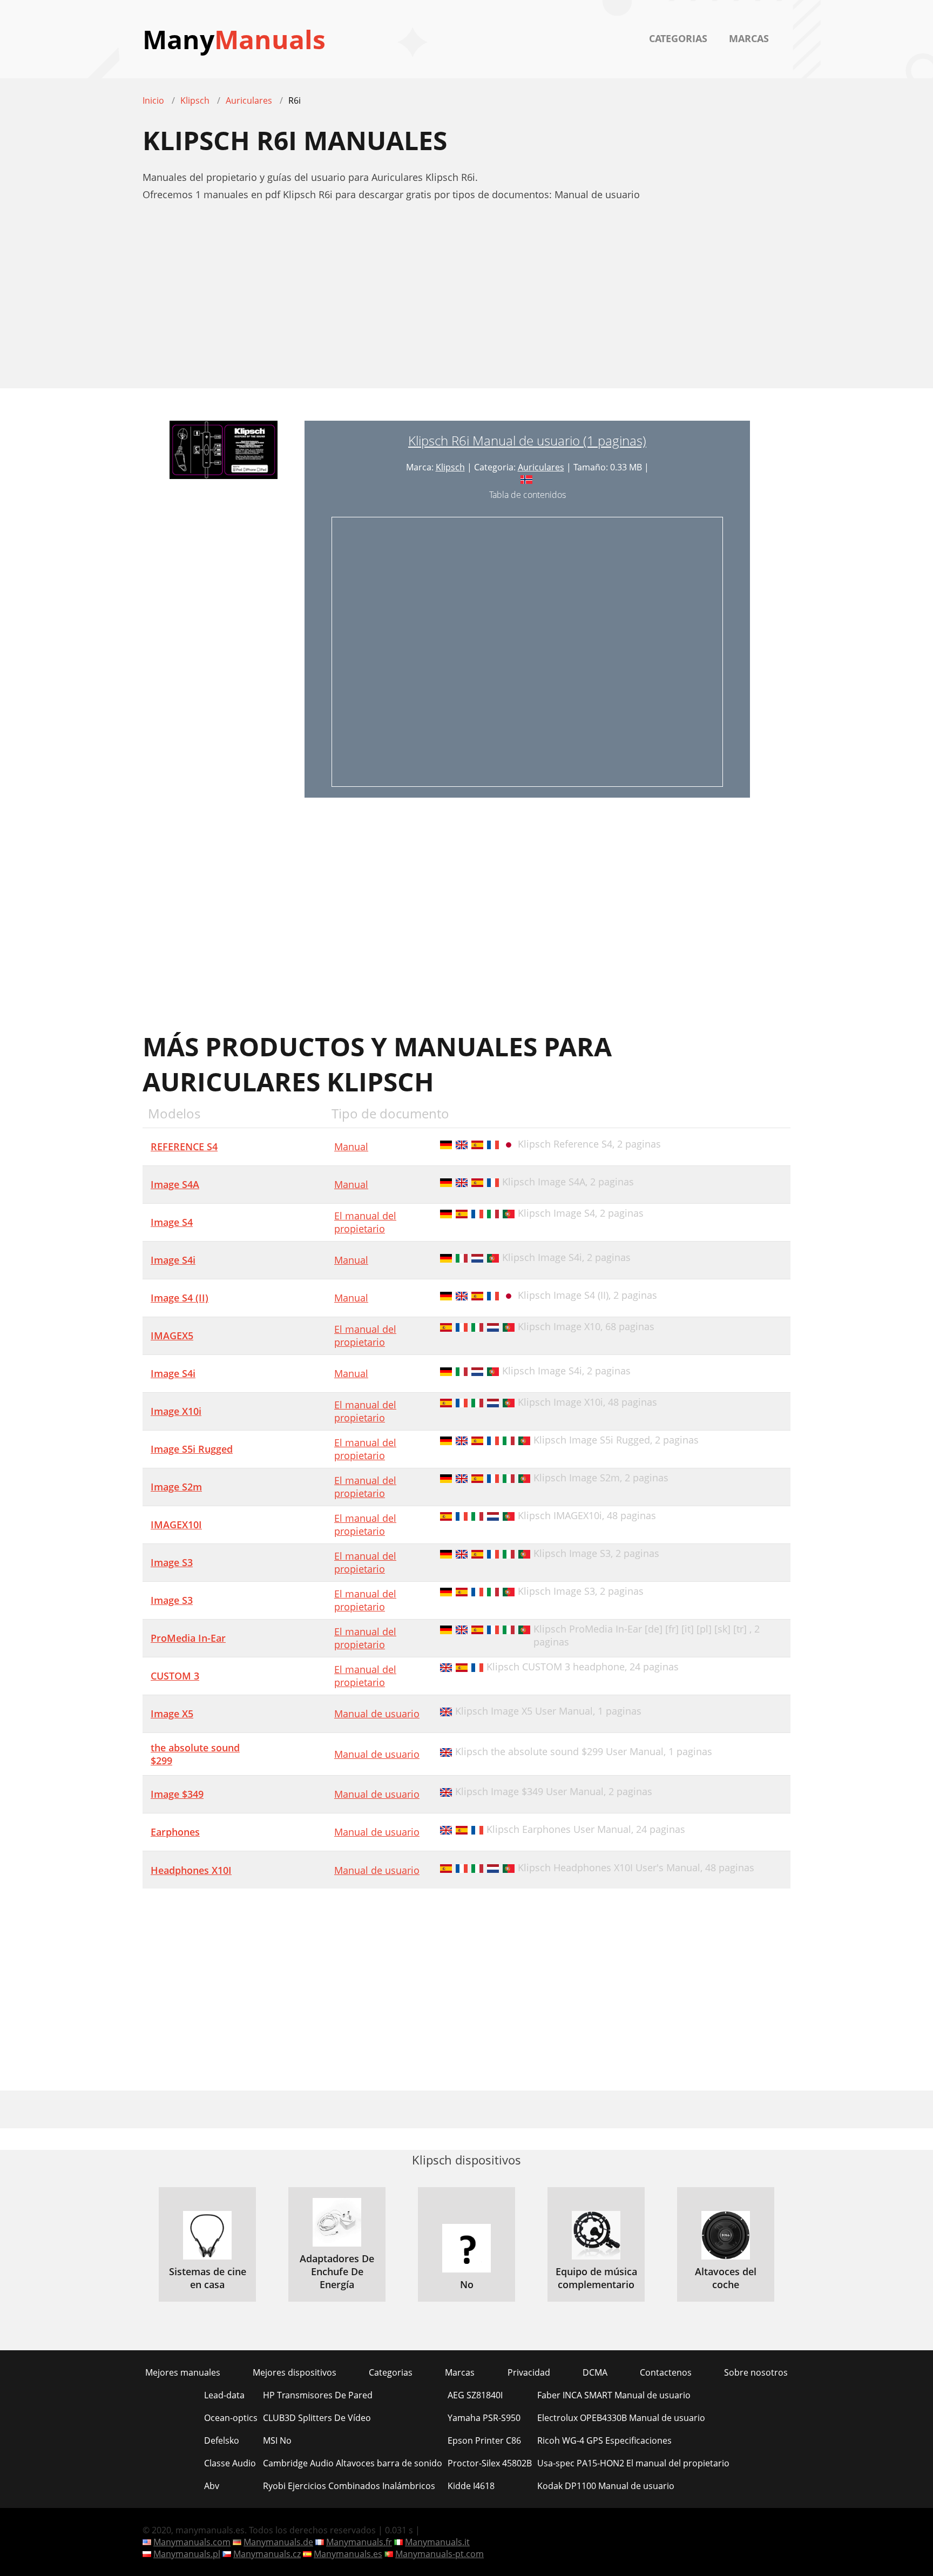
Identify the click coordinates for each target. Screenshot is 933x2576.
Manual (351, 1147)
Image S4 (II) (180, 1298)
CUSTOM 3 (175, 1676)
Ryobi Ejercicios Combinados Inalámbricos (349, 2486)
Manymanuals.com (192, 2542)
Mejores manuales (183, 2372)
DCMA (595, 2372)
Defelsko (222, 2440)
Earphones (175, 1832)
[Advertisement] (466, 301)
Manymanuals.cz (267, 2554)
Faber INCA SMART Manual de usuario (614, 2395)
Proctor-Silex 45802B (490, 2463)
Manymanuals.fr (359, 2542)
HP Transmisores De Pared (318, 2395)
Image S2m (176, 1487)
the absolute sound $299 (195, 1754)
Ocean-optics (231, 2418)
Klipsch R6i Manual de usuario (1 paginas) (527, 440)
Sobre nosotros (756, 2372)
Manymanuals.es (348, 2554)
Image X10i (176, 1411)
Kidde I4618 (471, 2486)
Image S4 (172, 1222)
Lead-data (224, 2395)
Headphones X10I (191, 1870)
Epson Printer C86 (484, 2440)
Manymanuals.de (278, 2542)
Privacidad (529, 2372)
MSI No (277, 2440)
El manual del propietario (365, 1222)
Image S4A (175, 1184)
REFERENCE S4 (184, 1147)
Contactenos (666, 2372)
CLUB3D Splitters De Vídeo (317, 2418)
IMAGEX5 (172, 1336)
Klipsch (450, 467)
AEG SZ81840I (475, 2395)
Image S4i (173, 1260)
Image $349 (177, 1794)
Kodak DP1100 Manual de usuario (606, 2486)
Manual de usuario (377, 1714)
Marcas (749, 38)
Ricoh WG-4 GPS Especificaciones (604, 2440)
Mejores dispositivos (295, 2372)
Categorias (678, 38)
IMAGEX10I (176, 1525)
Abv (212, 2486)
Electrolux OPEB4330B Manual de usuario (621, 2418)
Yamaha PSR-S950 (484, 2418)
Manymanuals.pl (187, 2554)
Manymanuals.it (437, 2542)
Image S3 (172, 1562)
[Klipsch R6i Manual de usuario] (224, 609)
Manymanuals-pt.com (440, 2554)
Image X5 (172, 1714)
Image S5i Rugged (192, 1449)
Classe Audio (230, 2463)
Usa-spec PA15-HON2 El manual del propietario (633, 2463)
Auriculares (541, 467)
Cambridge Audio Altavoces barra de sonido (353, 2463)
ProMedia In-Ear (188, 1638)
